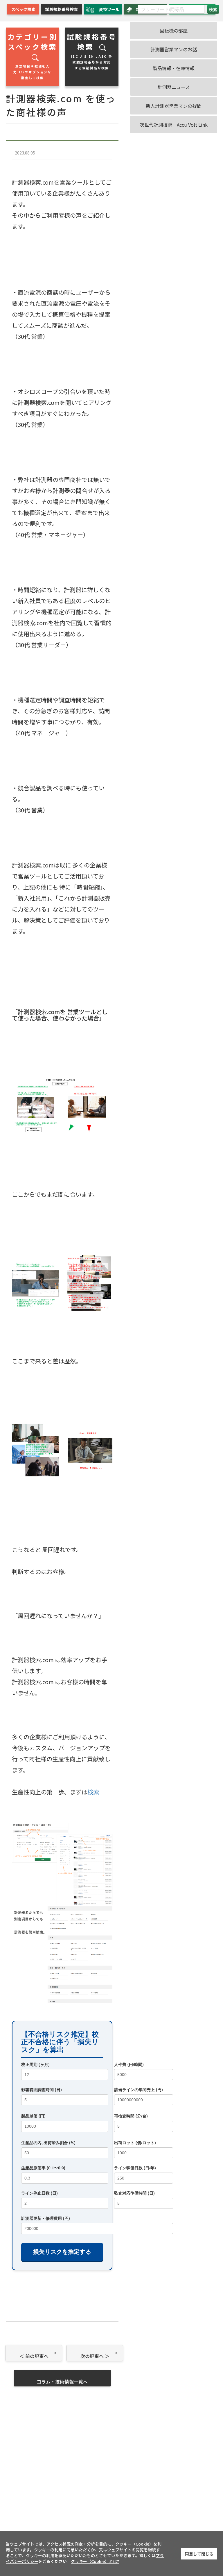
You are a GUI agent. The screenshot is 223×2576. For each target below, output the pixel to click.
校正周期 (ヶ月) (35, 2064)
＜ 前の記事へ (34, 2356)
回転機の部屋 (174, 30)
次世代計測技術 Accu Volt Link (174, 125)
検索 (93, 1792)
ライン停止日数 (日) (39, 2193)
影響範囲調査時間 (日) (42, 2089)
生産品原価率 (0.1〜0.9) (43, 2168)
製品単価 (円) (33, 2116)
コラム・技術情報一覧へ (62, 2382)
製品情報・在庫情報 (174, 68)
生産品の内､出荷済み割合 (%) (48, 2142)
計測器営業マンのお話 (174, 49)
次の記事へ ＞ (95, 2356)
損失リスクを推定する (62, 2252)
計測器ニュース (174, 87)
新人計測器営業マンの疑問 (174, 106)
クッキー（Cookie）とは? (95, 2561)
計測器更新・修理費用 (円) (46, 2218)
